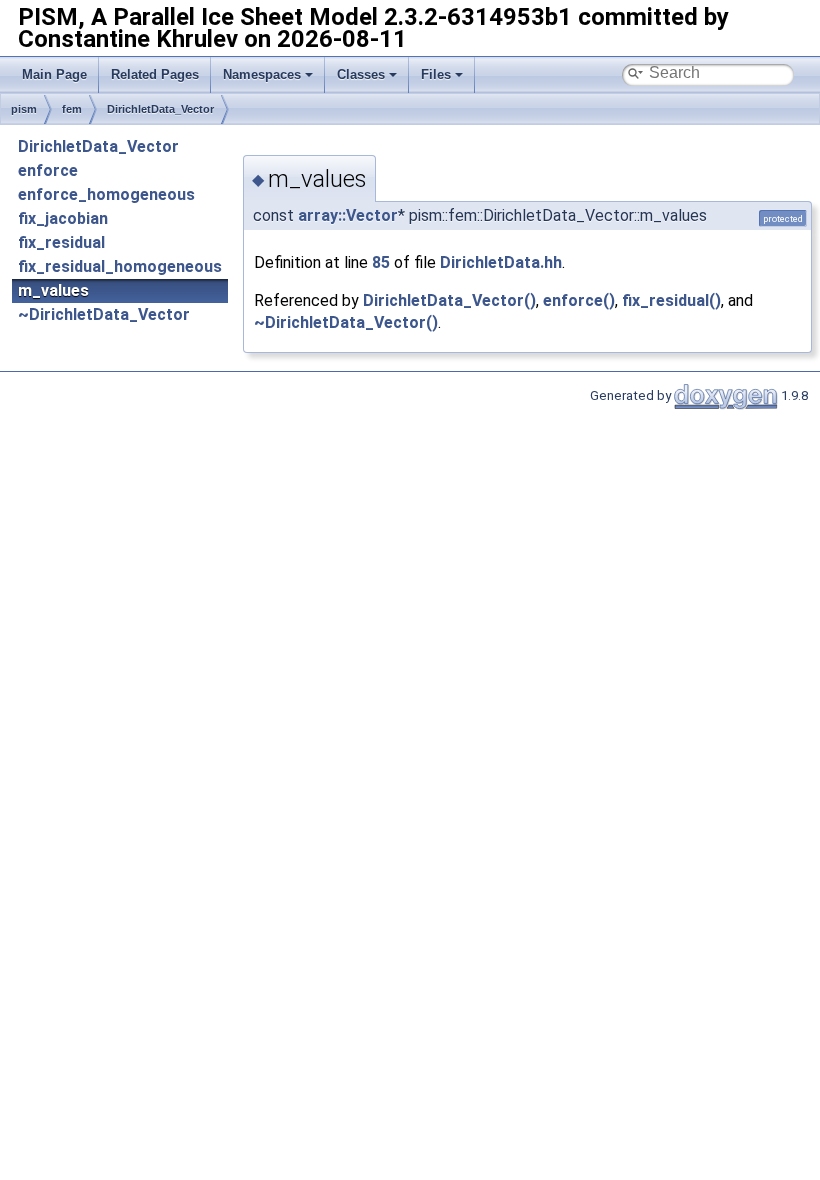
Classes (361, 74)
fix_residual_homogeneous (120, 266)
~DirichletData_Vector (104, 314)
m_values (53, 290)
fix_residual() (671, 300)
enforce (48, 170)
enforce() (579, 300)
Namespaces (262, 74)
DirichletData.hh (501, 262)
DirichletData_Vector (160, 109)
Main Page (54, 74)
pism (24, 109)
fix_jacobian (63, 218)
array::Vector (348, 215)
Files (436, 74)
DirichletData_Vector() (449, 300)
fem (72, 109)
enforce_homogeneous (106, 194)
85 (381, 262)
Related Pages (155, 74)
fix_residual (61, 242)
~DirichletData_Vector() (346, 322)
